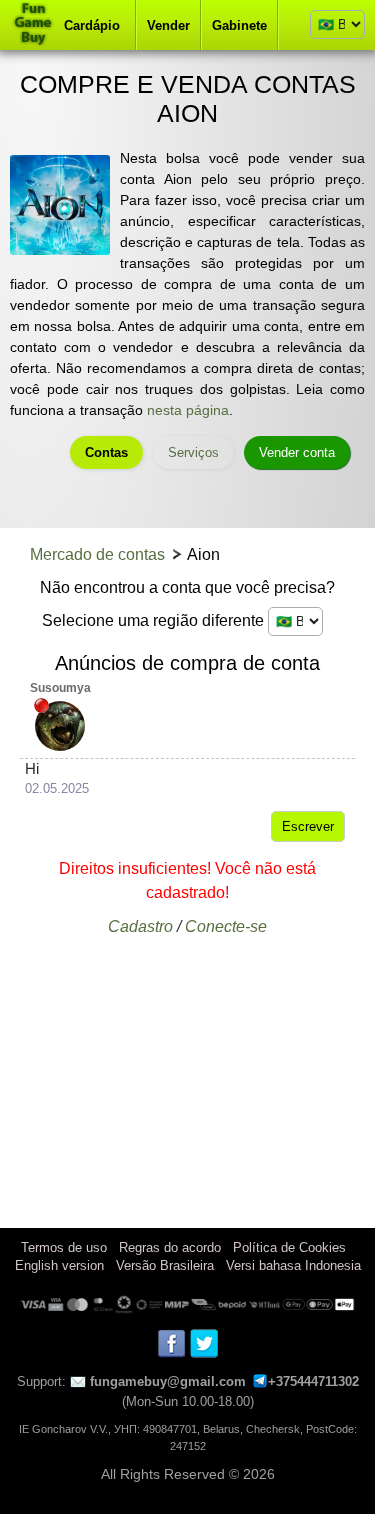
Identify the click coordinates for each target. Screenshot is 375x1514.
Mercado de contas (97, 554)
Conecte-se (226, 926)
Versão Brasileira (165, 1265)
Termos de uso (64, 1247)
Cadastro (140, 926)
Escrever (308, 826)
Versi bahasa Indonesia (293, 1265)
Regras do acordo (170, 1247)
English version (59, 1265)
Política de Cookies (289, 1247)
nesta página (188, 410)
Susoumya (60, 688)
